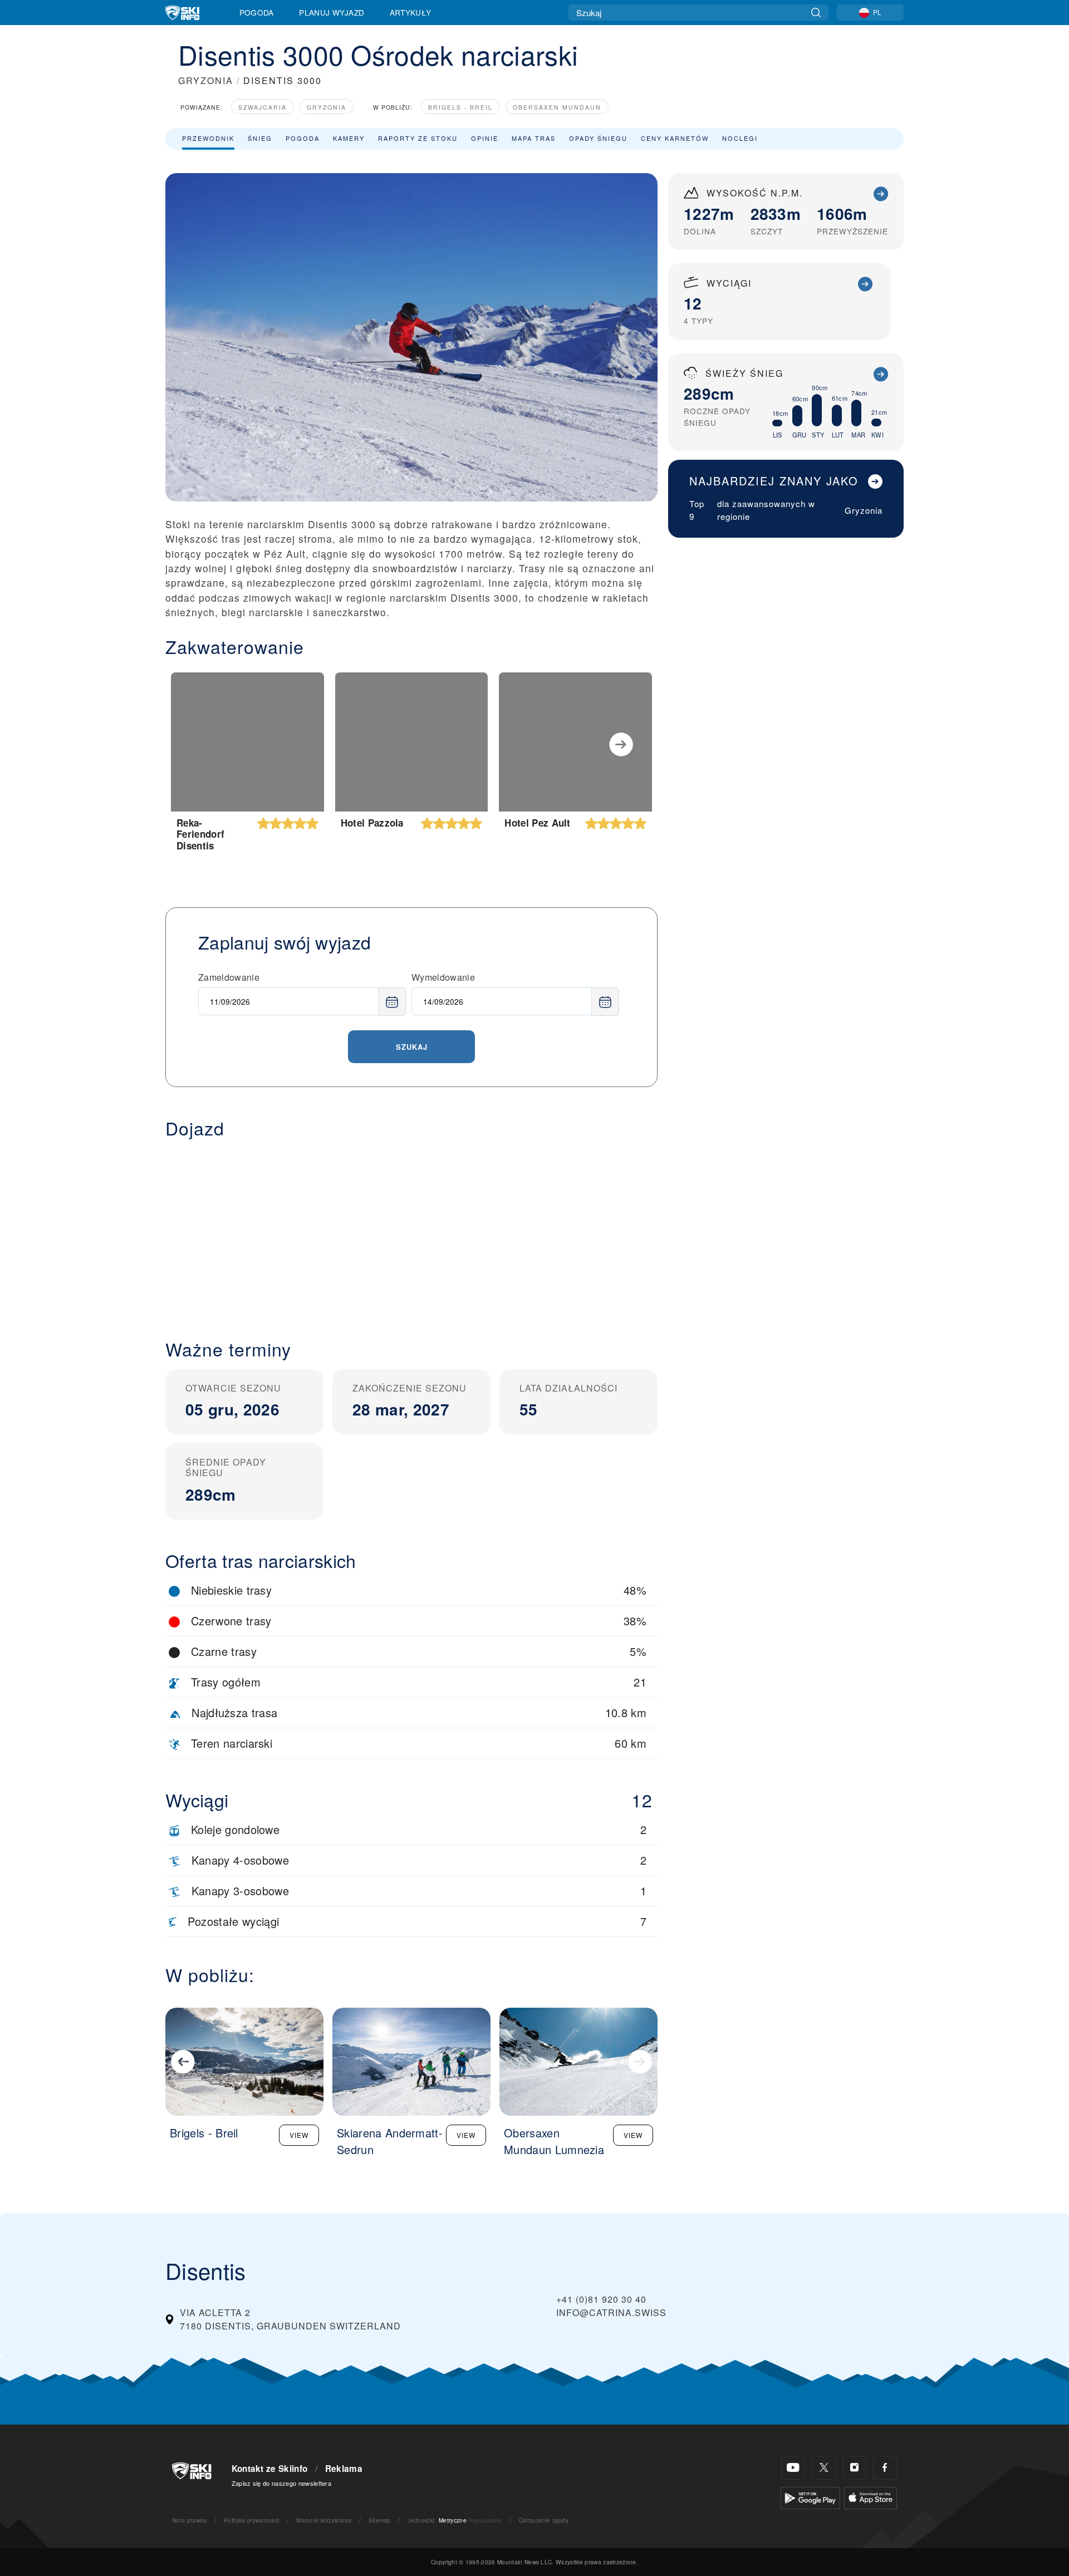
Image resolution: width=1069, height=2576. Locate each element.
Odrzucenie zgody (544, 2520)
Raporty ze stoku (418, 138)
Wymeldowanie (443, 977)
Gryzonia (327, 107)
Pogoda (257, 12)
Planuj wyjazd (332, 12)
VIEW (299, 2135)
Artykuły (411, 12)
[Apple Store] (871, 2497)
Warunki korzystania (324, 2520)
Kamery (349, 138)
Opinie (485, 138)
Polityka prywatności (251, 2520)
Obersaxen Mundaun (557, 107)
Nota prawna (190, 2520)
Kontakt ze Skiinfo (270, 2469)
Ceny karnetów (675, 138)
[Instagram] (854, 2468)
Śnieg (260, 138)
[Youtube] (793, 2468)
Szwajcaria (263, 107)
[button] (411, 1230)
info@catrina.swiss (611, 2312)
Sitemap (380, 2520)
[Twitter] (824, 2468)
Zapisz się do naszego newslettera (282, 2483)
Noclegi (740, 138)
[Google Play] (810, 2497)
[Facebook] (885, 2468)
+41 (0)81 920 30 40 (601, 2299)
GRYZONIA (206, 80)
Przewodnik (208, 138)
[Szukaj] (816, 13)
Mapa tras (534, 138)
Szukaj (412, 1047)
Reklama (344, 2469)
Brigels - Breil (460, 107)
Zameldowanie (229, 977)
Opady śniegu (598, 138)
